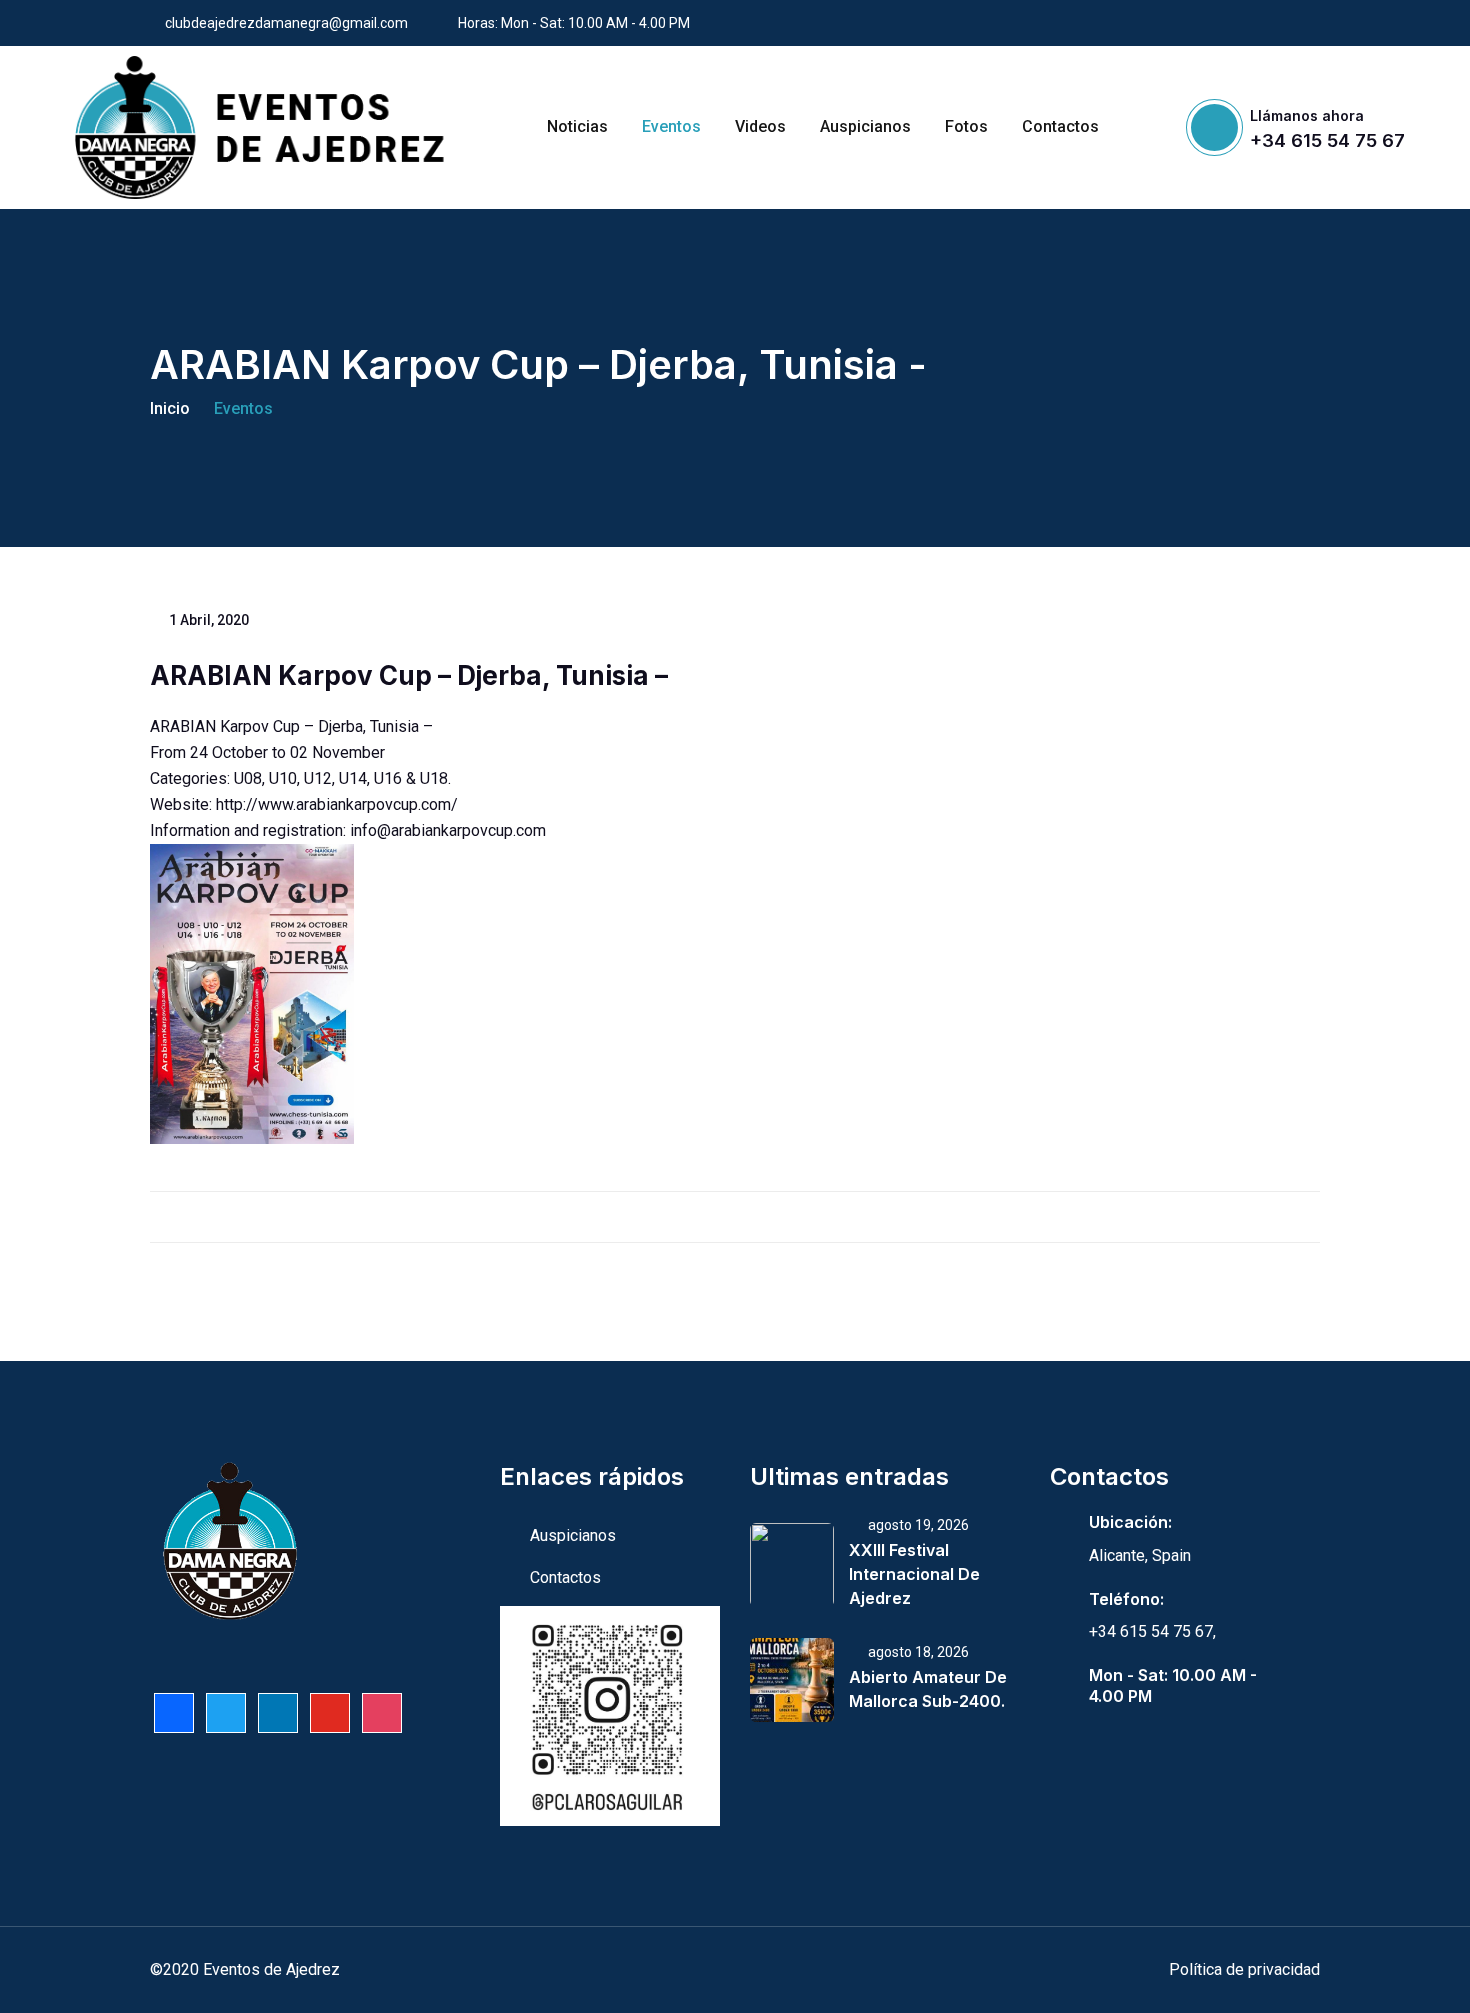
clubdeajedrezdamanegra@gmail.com (286, 23)
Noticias (577, 126)
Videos (760, 126)
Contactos (1060, 126)
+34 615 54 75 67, (1152, 1631)
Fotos (966, 126)
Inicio (170, 408)
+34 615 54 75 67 (1327, 140)
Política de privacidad (1244, 1969)
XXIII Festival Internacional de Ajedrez (914, 1574)
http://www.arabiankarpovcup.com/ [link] (337, 804)
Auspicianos (865, 126)
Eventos (671, 126)
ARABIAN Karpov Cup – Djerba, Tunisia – (409, 675)
